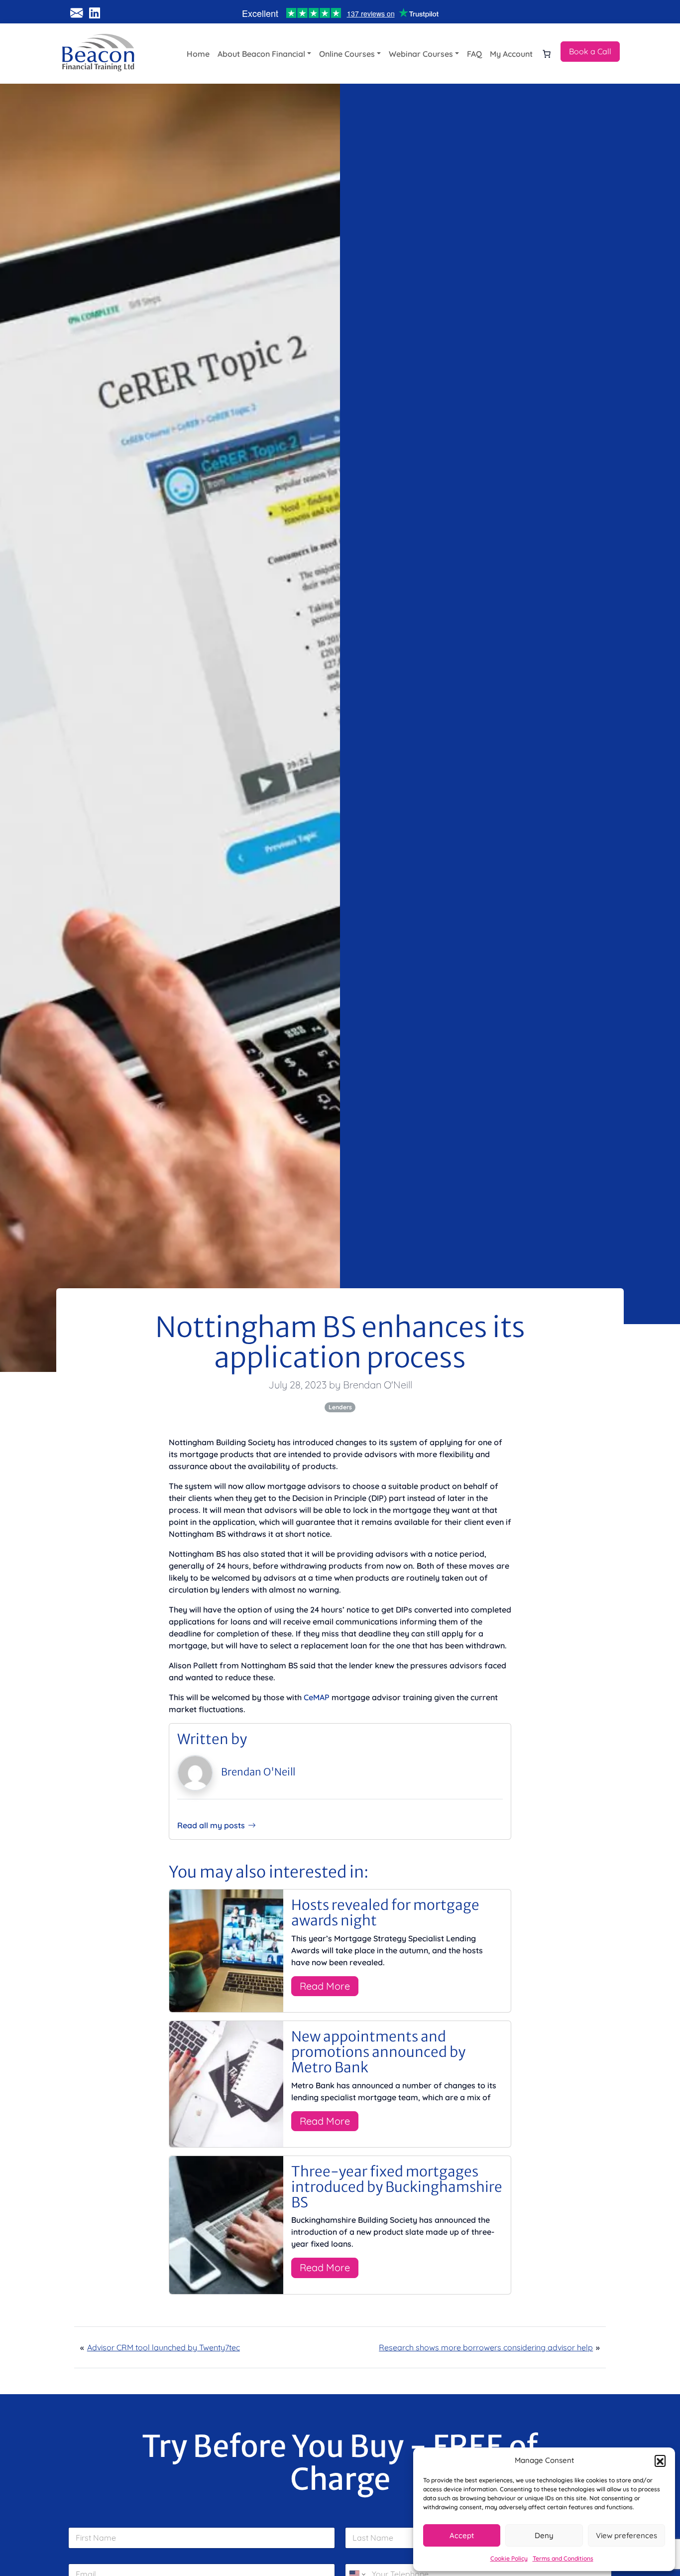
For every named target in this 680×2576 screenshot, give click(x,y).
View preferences (626, 2535)
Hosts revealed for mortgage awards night (385, 1913)
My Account (511, 54)
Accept (462, 2535)
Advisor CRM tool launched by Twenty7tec (164, 2347)
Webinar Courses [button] (421, 54)
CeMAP (317, 1697)
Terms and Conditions (563, 2558)
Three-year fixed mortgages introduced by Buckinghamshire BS (397, 2187)
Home (198, 54)
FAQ (474, 54)
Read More (325, 1986)
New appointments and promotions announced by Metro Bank (378, 2052)
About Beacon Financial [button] (261, 54)
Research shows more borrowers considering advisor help (486, 2347)
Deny (544, 2535)
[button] (660, 2460)
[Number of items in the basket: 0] (547, 54)
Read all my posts (211, 1825)
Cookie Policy (509, 2558)
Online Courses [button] (347, 54)
